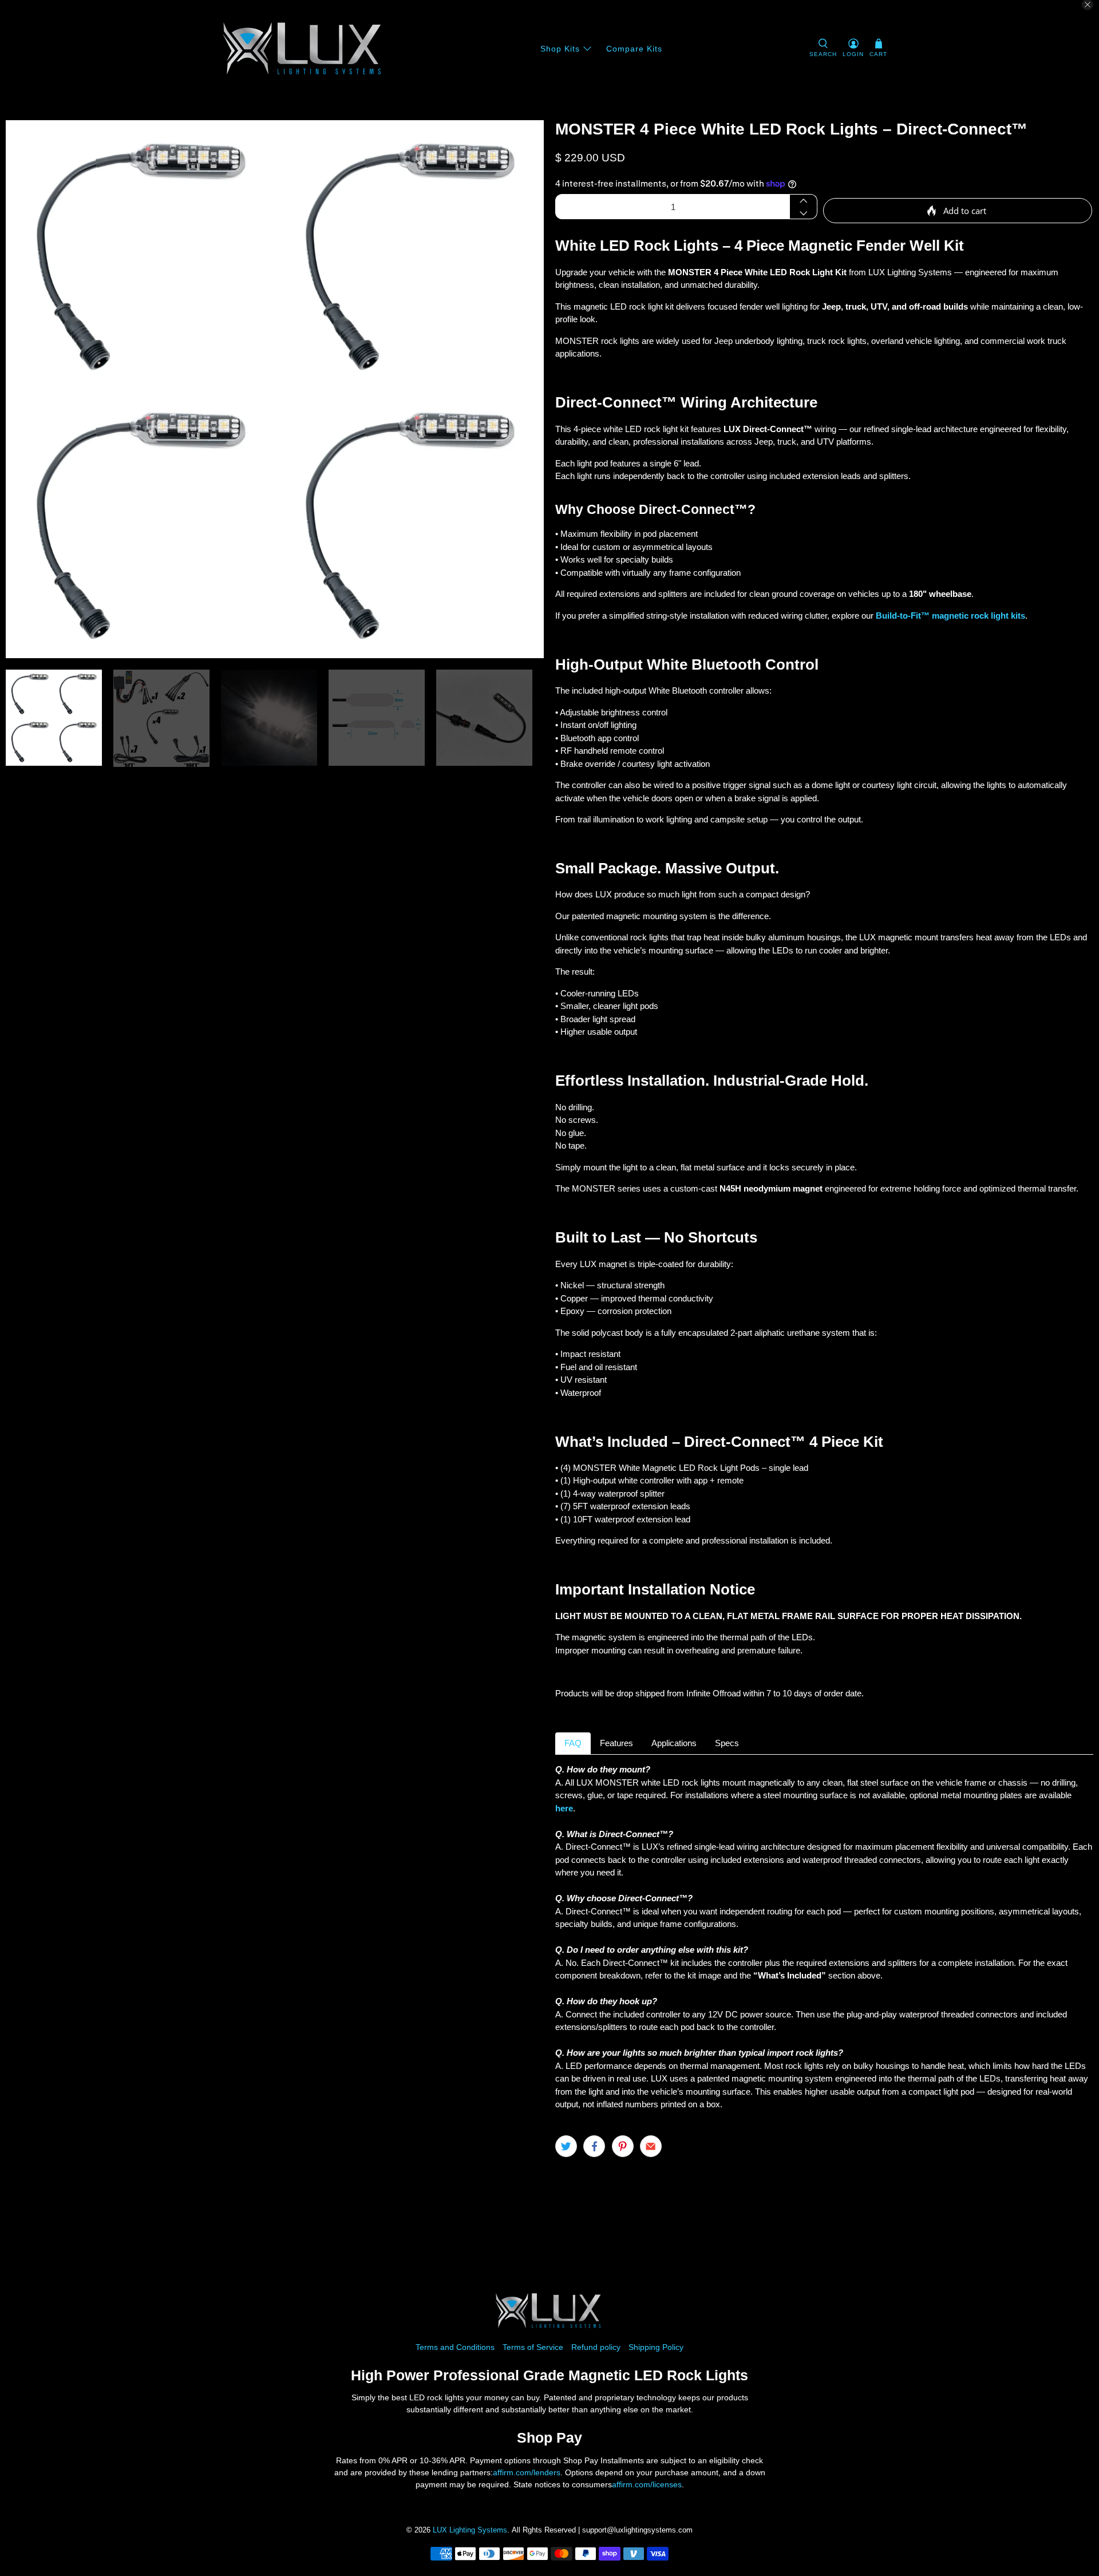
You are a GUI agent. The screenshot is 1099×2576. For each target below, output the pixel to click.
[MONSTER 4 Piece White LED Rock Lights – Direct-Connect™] (275, 389)
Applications (674, 1743)
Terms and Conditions (455, 2347)
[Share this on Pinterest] (623, 2146)
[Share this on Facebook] (594, 2146)
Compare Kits (634, 49)
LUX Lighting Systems (470, 2530)
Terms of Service (533, 2347)
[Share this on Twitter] (566, 2146)
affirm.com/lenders (527, 2472)
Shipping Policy (656, 2347)
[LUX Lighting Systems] (304, 49)
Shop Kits (560, 49)
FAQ (573, 1743)
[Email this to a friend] (651, 2146)
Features (616, 1743)
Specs (727, 1743)
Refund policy (596, 2347)
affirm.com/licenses (647, 2484)
